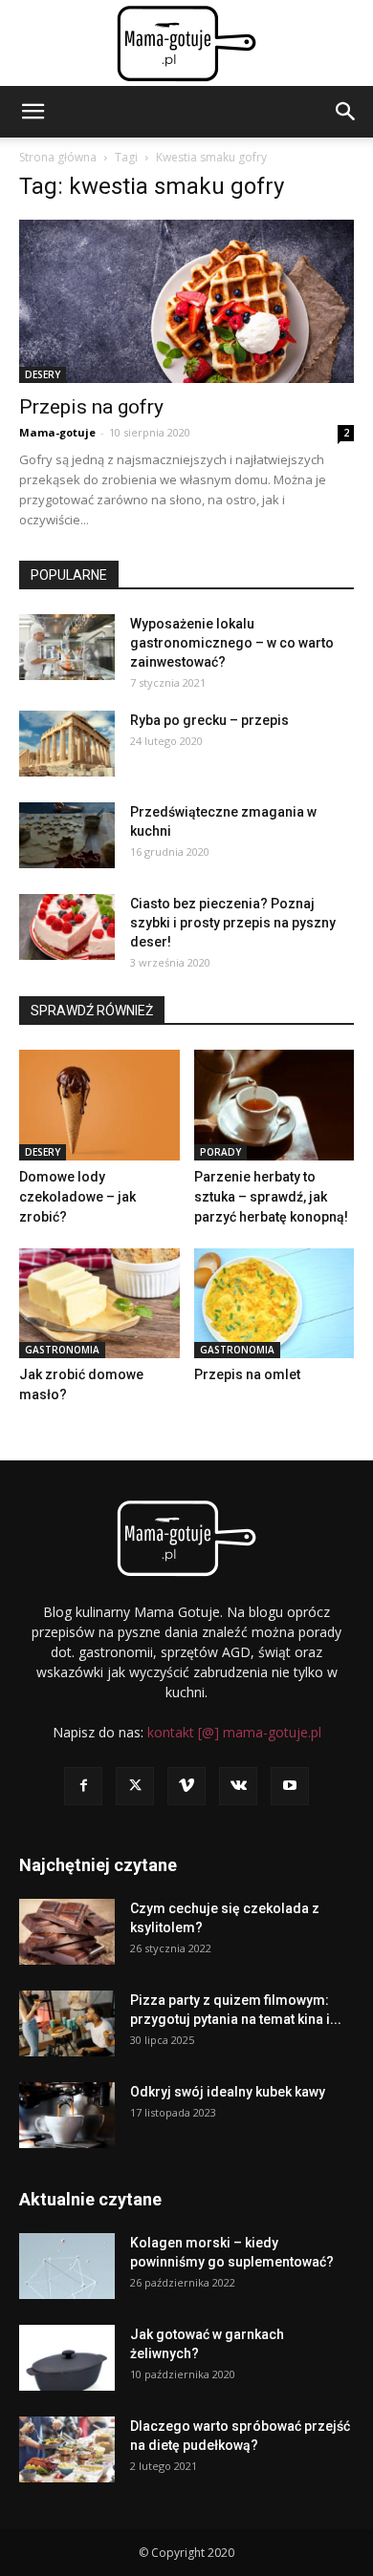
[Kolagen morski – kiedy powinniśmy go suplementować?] (67, 2266)
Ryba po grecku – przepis (209, 720)
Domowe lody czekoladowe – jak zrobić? (77, 1197)
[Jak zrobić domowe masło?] (99, 1303)
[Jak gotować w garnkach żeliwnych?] (67, 2358)
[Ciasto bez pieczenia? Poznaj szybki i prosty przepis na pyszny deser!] (67, 927)
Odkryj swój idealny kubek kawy (228, 2092)
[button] (33, 112)
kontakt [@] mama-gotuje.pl (234, 1732)
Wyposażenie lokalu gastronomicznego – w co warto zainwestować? (232, 643)
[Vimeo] (186, 1786)
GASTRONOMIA (62, 1350)
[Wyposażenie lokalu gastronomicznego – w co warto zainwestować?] (67, 647)
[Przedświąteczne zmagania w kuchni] (67, 835)
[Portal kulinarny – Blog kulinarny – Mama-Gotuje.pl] (186, 44)
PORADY (220, 1152)
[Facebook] (83, 1786)
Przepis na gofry (91, 407)
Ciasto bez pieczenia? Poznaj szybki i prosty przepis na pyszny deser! (233, 923)
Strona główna (58, 157)
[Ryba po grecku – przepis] (67, 744)
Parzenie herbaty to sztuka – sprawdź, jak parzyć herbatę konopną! (271, 1197)
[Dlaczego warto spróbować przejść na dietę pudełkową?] (67, 2449)
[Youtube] (290, 1786)
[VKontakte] (238, 1786)
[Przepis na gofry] (186, 301)
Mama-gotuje (57, 432)
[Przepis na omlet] (274, 1303)
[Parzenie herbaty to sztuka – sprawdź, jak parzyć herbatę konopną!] (274, 1105)
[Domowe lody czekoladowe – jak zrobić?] (99, 1105)
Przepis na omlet (247, 1374)
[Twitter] (135, 1786)
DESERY (43, 374)
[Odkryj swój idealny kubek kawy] (67, 2115)
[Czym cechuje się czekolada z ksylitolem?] (67, 1932)
